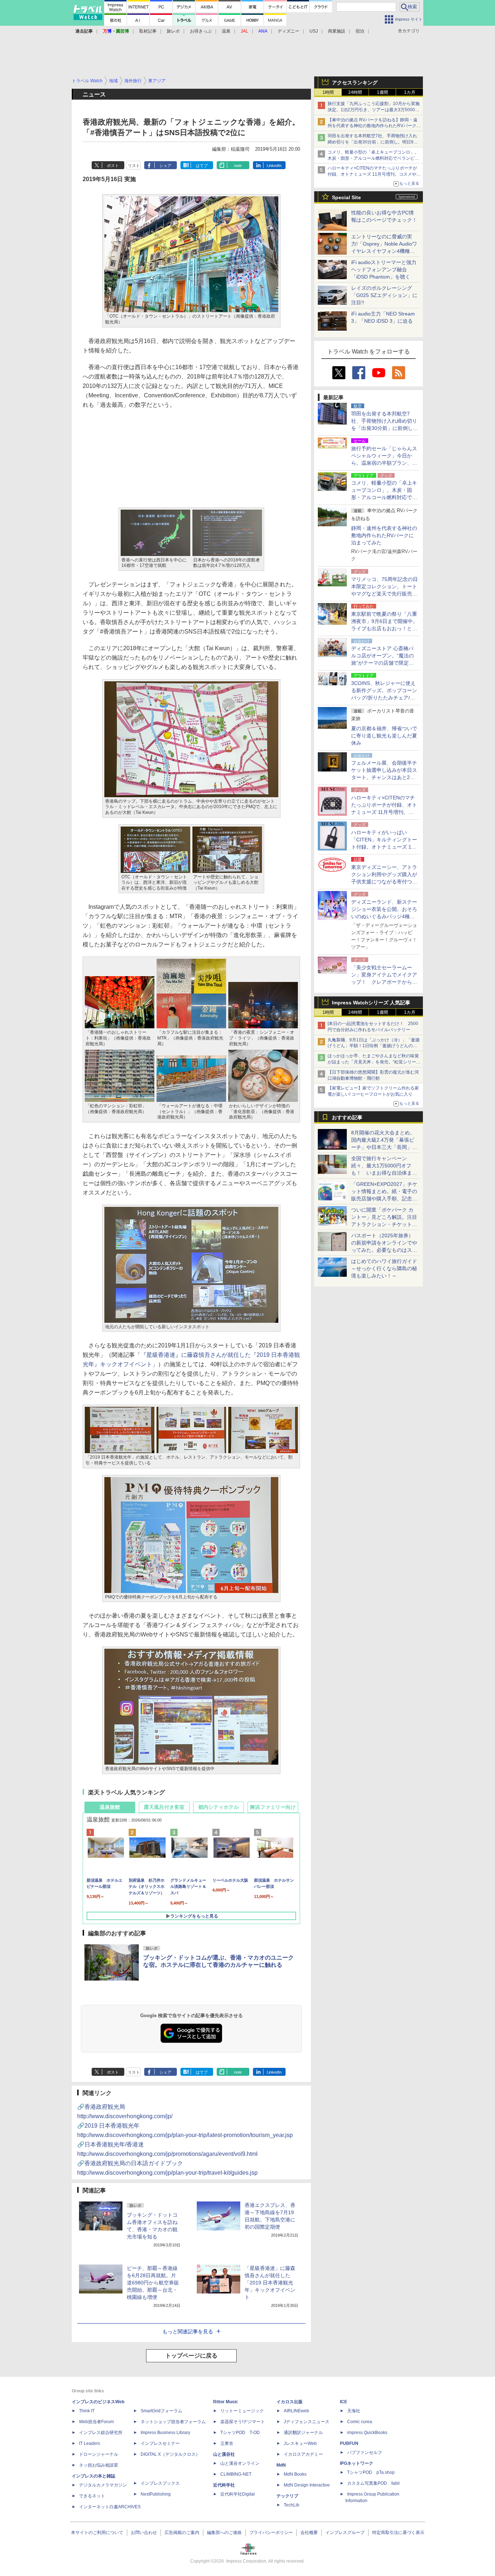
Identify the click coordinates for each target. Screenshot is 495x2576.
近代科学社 (224, 2485)
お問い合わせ (144, 2533)
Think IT (87, 2411)
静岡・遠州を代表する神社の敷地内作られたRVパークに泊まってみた (384, 535)
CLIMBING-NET (236, 2474)
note (238, 166)
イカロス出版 (290, 2402)
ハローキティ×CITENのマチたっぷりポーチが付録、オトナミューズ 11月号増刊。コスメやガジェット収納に (374, 174)
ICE (344, 2402)
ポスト (113, 166)
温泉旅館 (110, 1807)
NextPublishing (156, 2494)
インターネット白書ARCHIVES (110, 2507)
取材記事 (148, 31)
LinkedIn (274, 166)
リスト (134, 166)
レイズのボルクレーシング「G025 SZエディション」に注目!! (384, 295)
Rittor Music (226, 2402)
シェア (165, 166)
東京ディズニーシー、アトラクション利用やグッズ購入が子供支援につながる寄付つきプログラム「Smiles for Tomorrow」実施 (384, 882)
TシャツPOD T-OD (240, 2433)
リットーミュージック (242, 2411)
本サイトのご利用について (97, 2533)
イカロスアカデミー (303, 2454)
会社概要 (309, 2533)
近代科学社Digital (238, 2494)
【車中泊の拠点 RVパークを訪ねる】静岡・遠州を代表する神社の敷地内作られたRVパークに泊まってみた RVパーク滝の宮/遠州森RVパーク (374, 126)
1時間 (328, 92)
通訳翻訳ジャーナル (303, 2433)
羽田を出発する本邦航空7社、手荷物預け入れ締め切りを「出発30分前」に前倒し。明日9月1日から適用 (374, 142)
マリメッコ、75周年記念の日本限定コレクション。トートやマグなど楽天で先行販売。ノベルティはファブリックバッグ (384, 594)
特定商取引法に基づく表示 (398, 2533)
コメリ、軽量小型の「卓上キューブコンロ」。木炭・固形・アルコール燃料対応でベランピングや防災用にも (373, 158)
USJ (314, 31)
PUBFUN (349, 2443)
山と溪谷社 (224, 2454)
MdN (281, 2465)
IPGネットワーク (357, 2463)
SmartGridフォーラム (161, 2411)
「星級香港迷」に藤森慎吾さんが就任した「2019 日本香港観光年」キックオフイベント (270, 2283)
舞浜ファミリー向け (273, 1807)
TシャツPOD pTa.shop (371, 2472)
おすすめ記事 (347, 1117)
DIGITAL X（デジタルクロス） (170, 2454)
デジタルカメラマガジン (103, 2485)
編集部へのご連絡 (224, 2533)
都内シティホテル (219, 1807)
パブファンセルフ (365, 2452)
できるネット (92, 2496)
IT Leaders (90, 2443)
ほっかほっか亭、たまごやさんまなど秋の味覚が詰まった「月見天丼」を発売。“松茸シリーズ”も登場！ (373, 1062)
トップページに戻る (191, 2356)
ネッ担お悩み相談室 (99, 2465)
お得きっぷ (201, 31)
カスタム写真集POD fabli (373, 2483)
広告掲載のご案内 (182, 2533)
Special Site (346, 197)
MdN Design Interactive (307, 2485)
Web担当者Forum (96, 2422)
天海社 (354, 2411)
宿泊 (360, 31)
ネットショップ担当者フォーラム (173, 2422)
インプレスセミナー (160, 2443)
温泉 (226, 31)
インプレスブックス (160, 2483)
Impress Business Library (165, 2433)
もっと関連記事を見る (188, 2332)
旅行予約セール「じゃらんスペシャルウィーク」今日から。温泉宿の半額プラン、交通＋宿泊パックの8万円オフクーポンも (384, 463)
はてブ (202, 166)
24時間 (355, 92)
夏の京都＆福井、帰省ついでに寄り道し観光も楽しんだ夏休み (384, 736)
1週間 (382, 92)
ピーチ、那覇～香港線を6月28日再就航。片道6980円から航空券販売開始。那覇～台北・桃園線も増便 (153, 2283)
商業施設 (337, 31)
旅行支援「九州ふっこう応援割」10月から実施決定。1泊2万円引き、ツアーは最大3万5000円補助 (374, 110)
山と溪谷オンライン (240, 2463)
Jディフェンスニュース (307, 2422)
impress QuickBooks (367, 2433)
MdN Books (295, 2474)
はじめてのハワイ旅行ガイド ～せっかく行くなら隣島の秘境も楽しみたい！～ (384, 1268)
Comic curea (360, 2422)
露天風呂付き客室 (164, 1807)
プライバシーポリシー (271, 2533)
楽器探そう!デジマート (243, 2422)
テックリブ (287, 2496)
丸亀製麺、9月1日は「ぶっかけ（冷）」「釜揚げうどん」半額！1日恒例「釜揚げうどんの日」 (374, 1046)
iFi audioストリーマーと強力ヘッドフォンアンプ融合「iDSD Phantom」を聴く (384, 269)
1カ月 (410, 92)
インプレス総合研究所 (101, 2433)
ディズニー (288, 31)
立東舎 (227, 2443)
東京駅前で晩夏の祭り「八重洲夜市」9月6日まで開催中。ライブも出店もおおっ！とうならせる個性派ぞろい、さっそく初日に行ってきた (384, 628)
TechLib (292, 2505)
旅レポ (173, 31)
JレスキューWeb (300, 2443)
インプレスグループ (345, 2533)
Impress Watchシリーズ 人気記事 (371, 1003)
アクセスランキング (355, 83)
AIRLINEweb (296, 2411)
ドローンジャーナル (99, 2454)
